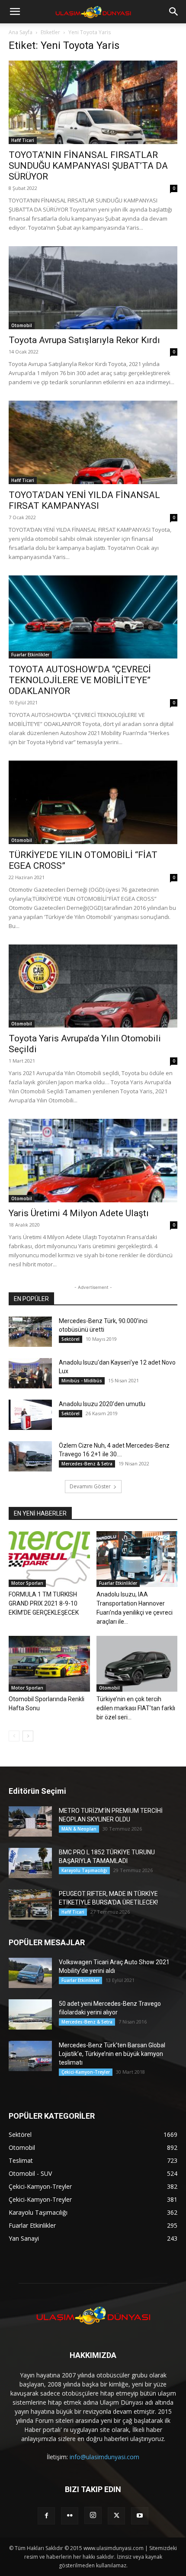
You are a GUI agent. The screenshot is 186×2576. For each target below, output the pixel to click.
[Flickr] (70, 2516)
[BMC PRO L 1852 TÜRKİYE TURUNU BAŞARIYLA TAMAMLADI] (30, 1863)
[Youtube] (140, 2516)
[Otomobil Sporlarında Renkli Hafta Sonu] (49, 1664)
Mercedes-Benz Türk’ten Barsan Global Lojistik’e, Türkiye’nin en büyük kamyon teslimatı (112, 2054)
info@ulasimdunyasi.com (104, 2457)
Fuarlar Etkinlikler (30, 655)
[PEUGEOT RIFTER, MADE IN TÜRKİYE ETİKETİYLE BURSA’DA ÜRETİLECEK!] (30, 1905)
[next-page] (28, 1736)
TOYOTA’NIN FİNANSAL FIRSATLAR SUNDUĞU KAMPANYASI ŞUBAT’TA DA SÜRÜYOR (88, 166)
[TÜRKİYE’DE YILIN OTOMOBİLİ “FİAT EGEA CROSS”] (93, 802)
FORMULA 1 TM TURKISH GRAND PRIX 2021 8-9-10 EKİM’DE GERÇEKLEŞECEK (44, 1603)
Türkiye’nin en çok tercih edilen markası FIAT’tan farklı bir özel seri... (136, 1708)
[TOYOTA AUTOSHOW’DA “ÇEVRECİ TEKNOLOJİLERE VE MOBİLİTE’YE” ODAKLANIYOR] (93, 617)
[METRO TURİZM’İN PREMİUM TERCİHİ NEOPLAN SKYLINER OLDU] (30, 1821)
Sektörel (71, 1339)
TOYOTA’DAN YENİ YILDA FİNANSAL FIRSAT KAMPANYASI (84, 500)
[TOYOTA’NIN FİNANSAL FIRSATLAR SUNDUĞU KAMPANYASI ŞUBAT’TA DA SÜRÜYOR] (93, 102)
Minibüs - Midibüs (82, 1381)
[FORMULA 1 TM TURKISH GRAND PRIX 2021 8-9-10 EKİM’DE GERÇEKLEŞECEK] (49, 1559)
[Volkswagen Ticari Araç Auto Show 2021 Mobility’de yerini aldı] (30, 1973)
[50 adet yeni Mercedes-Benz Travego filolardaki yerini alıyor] (30, 2014)
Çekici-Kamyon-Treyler (86, 2072)
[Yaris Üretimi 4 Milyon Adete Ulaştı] (93, 1161)
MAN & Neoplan (79, 1829)
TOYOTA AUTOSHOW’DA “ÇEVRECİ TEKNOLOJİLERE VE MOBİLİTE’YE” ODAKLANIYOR (80, 680)
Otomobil (22, 325)
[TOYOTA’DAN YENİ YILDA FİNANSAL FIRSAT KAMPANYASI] (93, 442)
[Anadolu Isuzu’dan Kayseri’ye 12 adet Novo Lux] (30, 1373)
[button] (15, 12)
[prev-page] (14, 1736)
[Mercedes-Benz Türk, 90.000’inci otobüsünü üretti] (30, 1332)
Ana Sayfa (21, 32)
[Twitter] (116, 2516)
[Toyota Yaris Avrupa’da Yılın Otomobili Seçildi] (93, 986)
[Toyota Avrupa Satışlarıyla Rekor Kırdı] (93, 288)
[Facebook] (46, 2516)
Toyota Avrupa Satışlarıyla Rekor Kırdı (84, 340)
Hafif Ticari (23, 140)
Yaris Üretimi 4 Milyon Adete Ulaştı (79, 1213)
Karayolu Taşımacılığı (84, 1870)
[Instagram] (93, 2515)
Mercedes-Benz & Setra (87, 1464)
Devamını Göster (90, 1486)
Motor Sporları (27, 1583)
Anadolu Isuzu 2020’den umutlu (102, 1404)
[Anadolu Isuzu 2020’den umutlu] (30, 1415)
